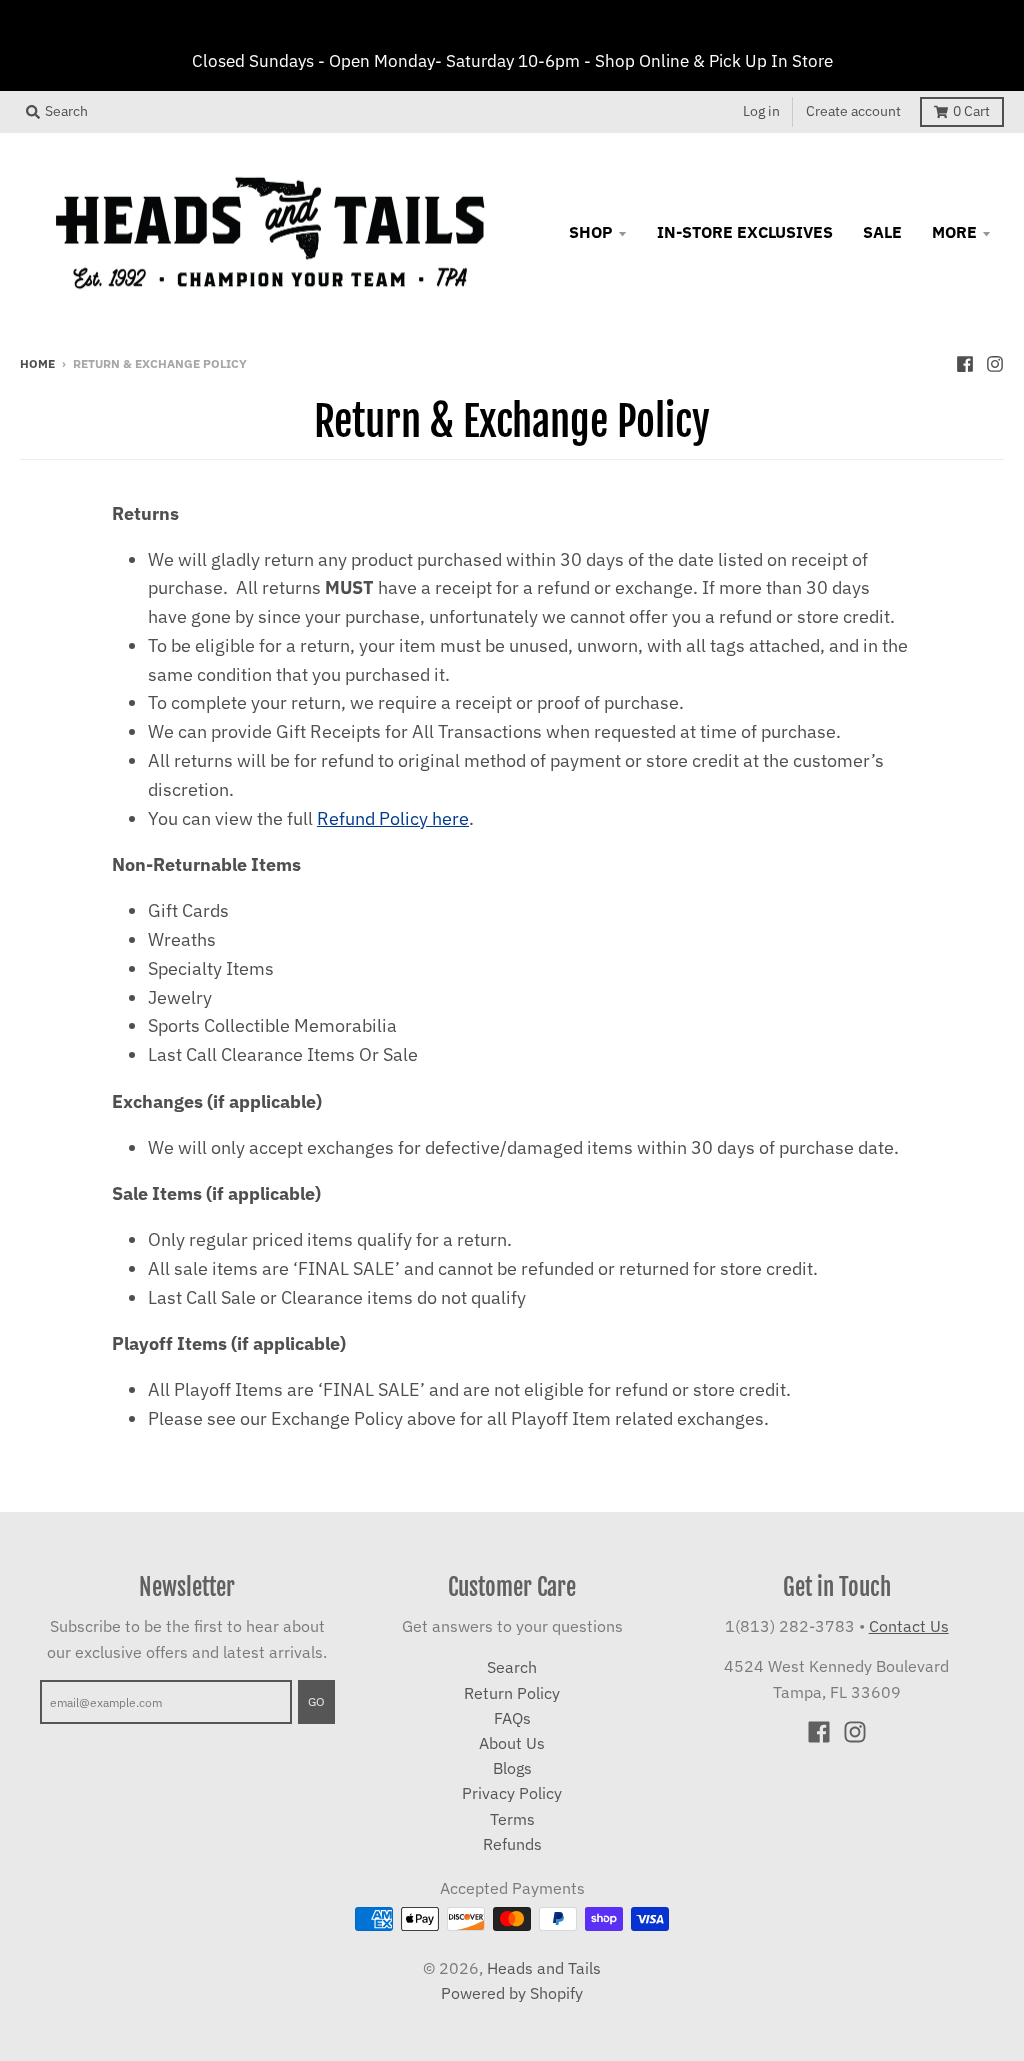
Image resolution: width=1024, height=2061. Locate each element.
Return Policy (512, 1693)
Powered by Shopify (512, 1993)
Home (37, 363)
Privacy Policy (512, 1793)
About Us (512, 1743)
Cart (971, 111)
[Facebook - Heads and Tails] (965, 362)
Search (512, 1667)
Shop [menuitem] (591, 232)
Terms (512, 1819)
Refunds (512, 1844)
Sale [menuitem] (882, 232)
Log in (761, 111)
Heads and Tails (544, 1968)
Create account (853, 111)
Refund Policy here (393, 818)
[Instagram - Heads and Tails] (995, 362)
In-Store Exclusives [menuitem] (745, 232)
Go (316, 1701)
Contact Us (909, 1626)
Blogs (512, 1768)
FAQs (512, 1718)
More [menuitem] (954, 232)
